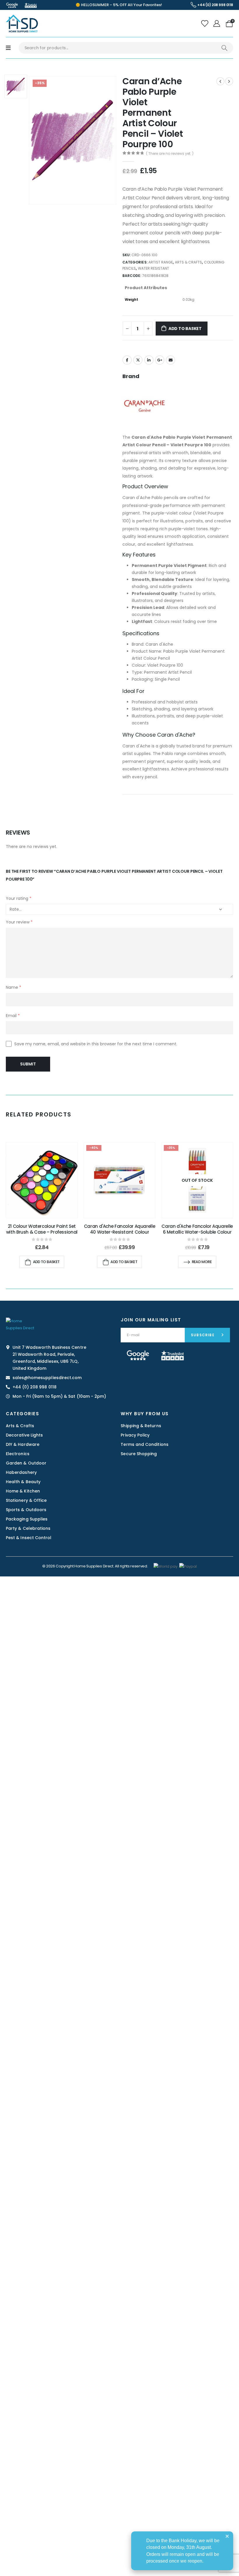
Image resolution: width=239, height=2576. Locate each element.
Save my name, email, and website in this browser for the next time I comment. (96, 1044)
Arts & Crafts (189, 262)
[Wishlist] (205, 24)
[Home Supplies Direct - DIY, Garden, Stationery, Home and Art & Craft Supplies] (22, 23)
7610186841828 (155, 276)
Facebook (127, 360)
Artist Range (161, 262)
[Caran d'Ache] (144, 405)
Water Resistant (154, 268)
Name (14, 987)
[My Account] (218, 24)
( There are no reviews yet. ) (170, 153)
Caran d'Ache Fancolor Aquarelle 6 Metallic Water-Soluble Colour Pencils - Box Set (197, 1232)
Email (171, 360)
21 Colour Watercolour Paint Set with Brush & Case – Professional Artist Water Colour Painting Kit (42, 1232)
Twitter (138, 360)
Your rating (19, 898)
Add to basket (185, 329)
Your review (19, 922)
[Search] (224, 48)
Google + (160, 360)
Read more (202, 1262)
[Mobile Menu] (8, 48)
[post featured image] (42, 1180)
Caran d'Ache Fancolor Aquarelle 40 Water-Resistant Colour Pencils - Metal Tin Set (119, 1232)
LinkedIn (149, 360)
